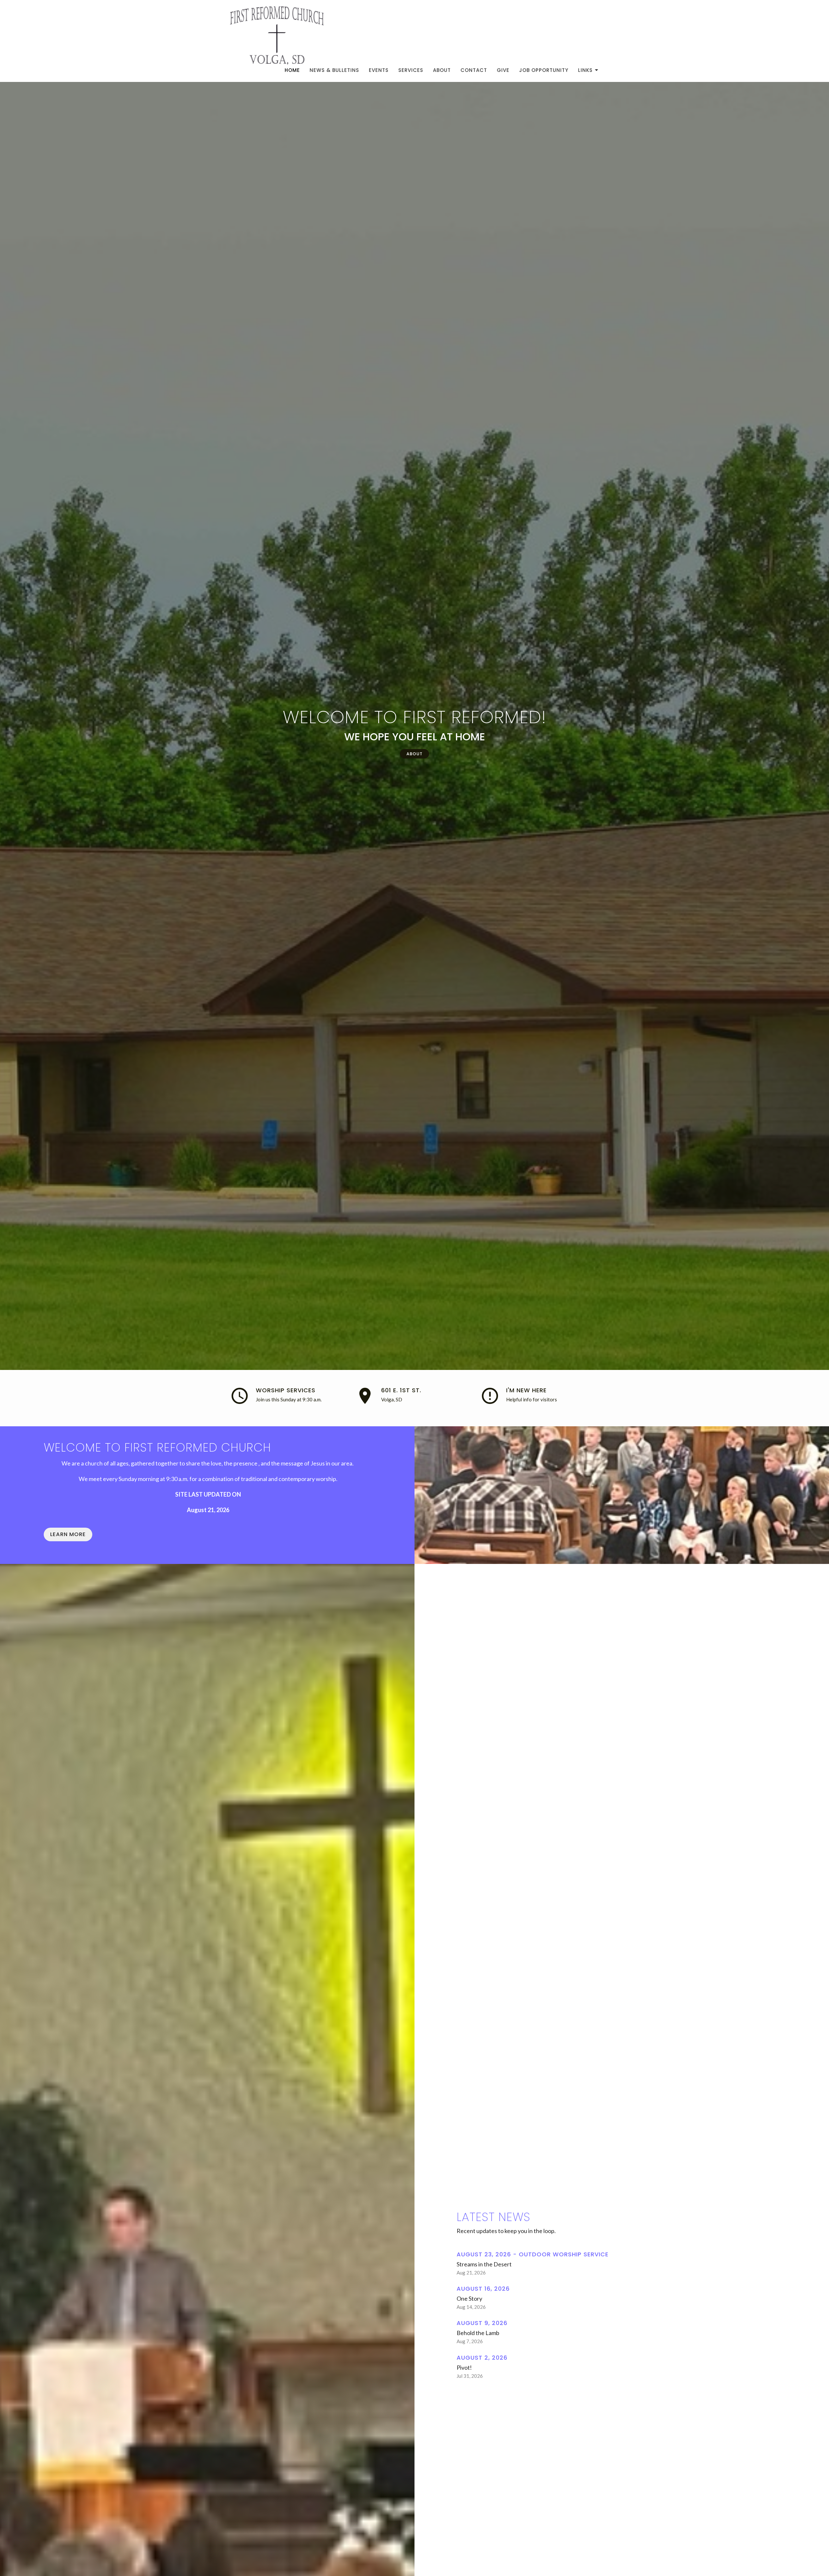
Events (379, 70)
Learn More (68, 1534)
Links (585, 70)
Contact (474, 70)
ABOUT (414, 754)
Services (411, 70)
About (442, 70)
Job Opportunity (544, 70)
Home (292, 70)
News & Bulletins (334, 70)
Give (503, 70)
